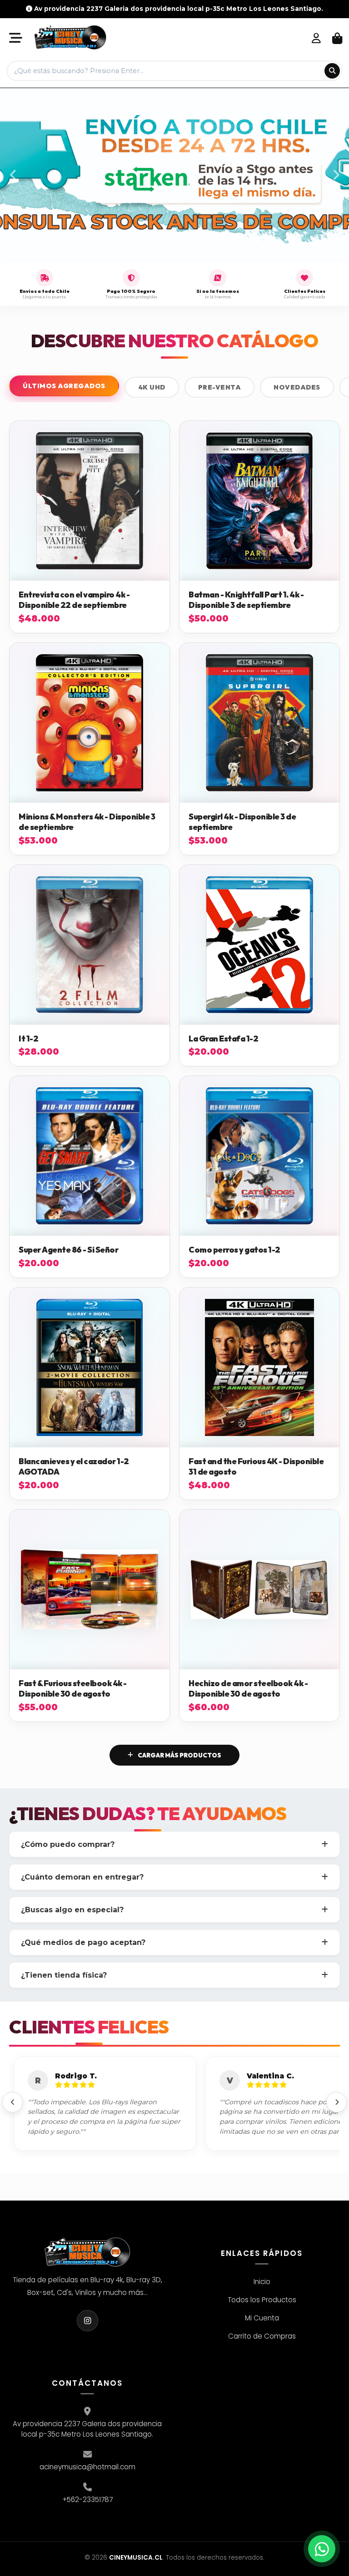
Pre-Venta (220, 387)
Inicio (262, 2282)
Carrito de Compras (262, 2336)
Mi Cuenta (262, 2318)
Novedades (297, 387)
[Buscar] (332, 71)
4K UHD (152, 387)
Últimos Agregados (64, 386)
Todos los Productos (262, 2300)
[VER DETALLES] (90, 501)
